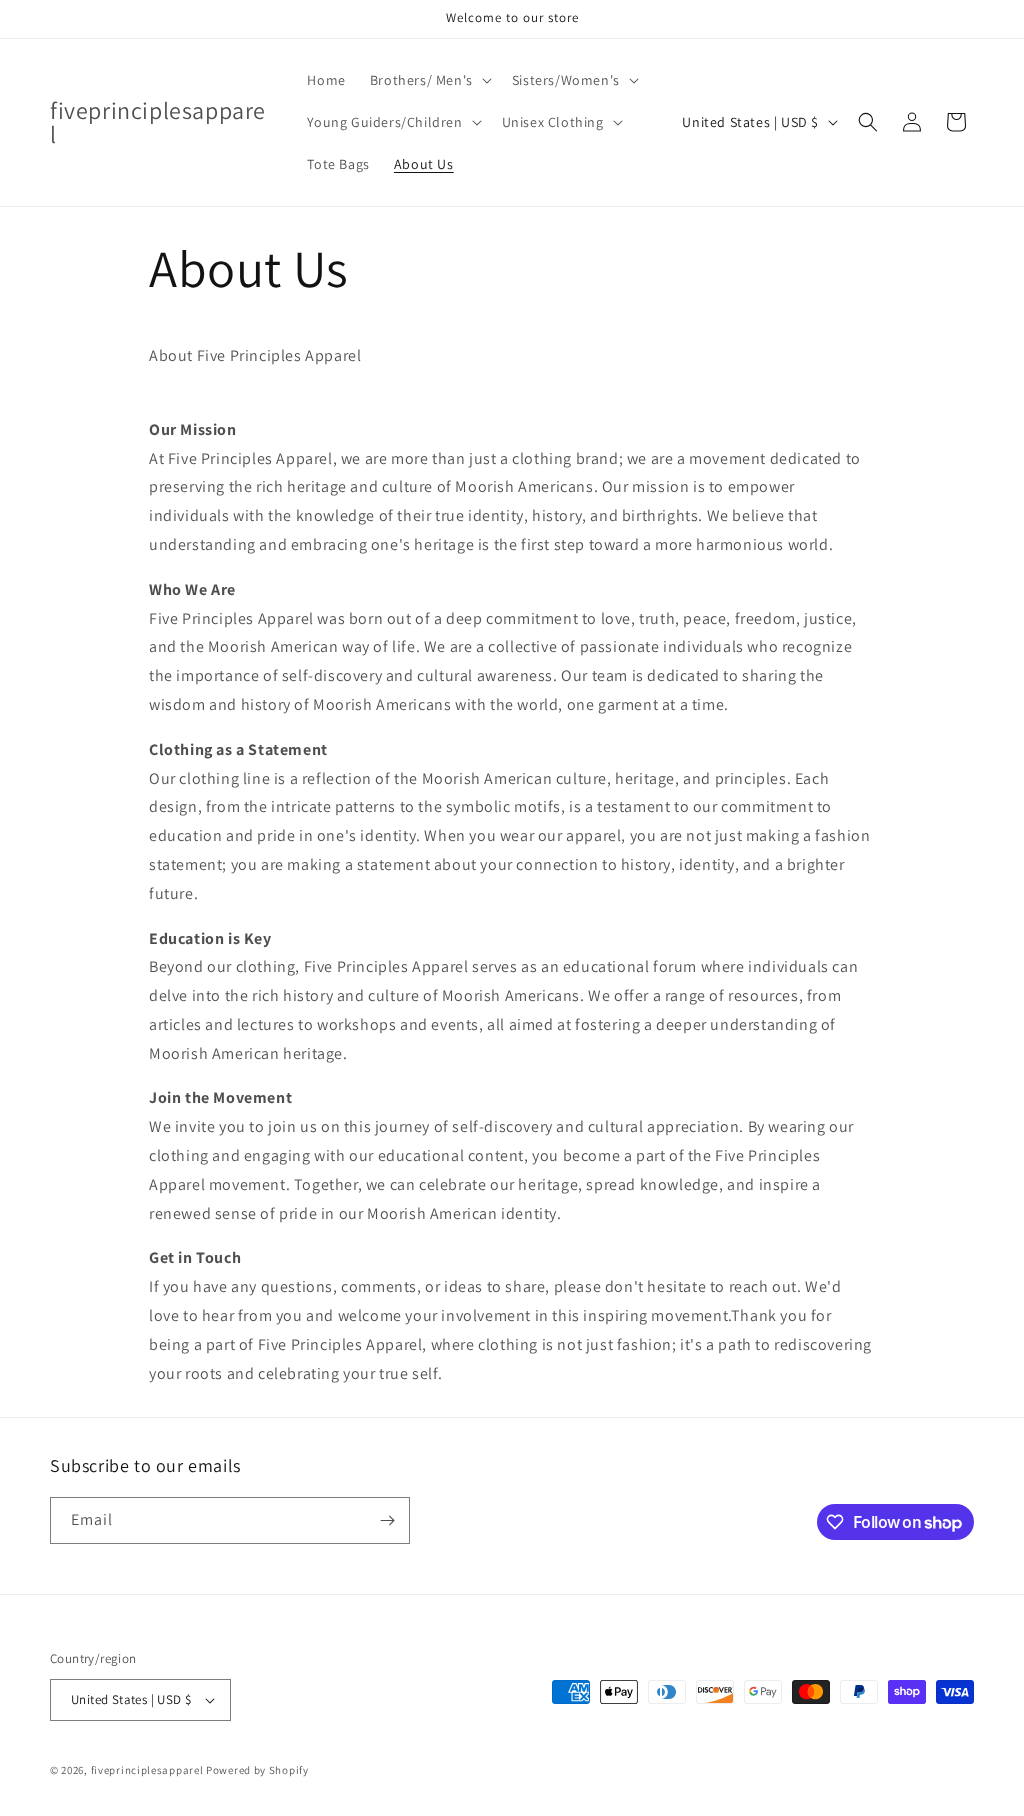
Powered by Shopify (257, 1770)
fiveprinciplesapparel (147, 1770)
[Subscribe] (387, 1520)
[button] (429, 80)
